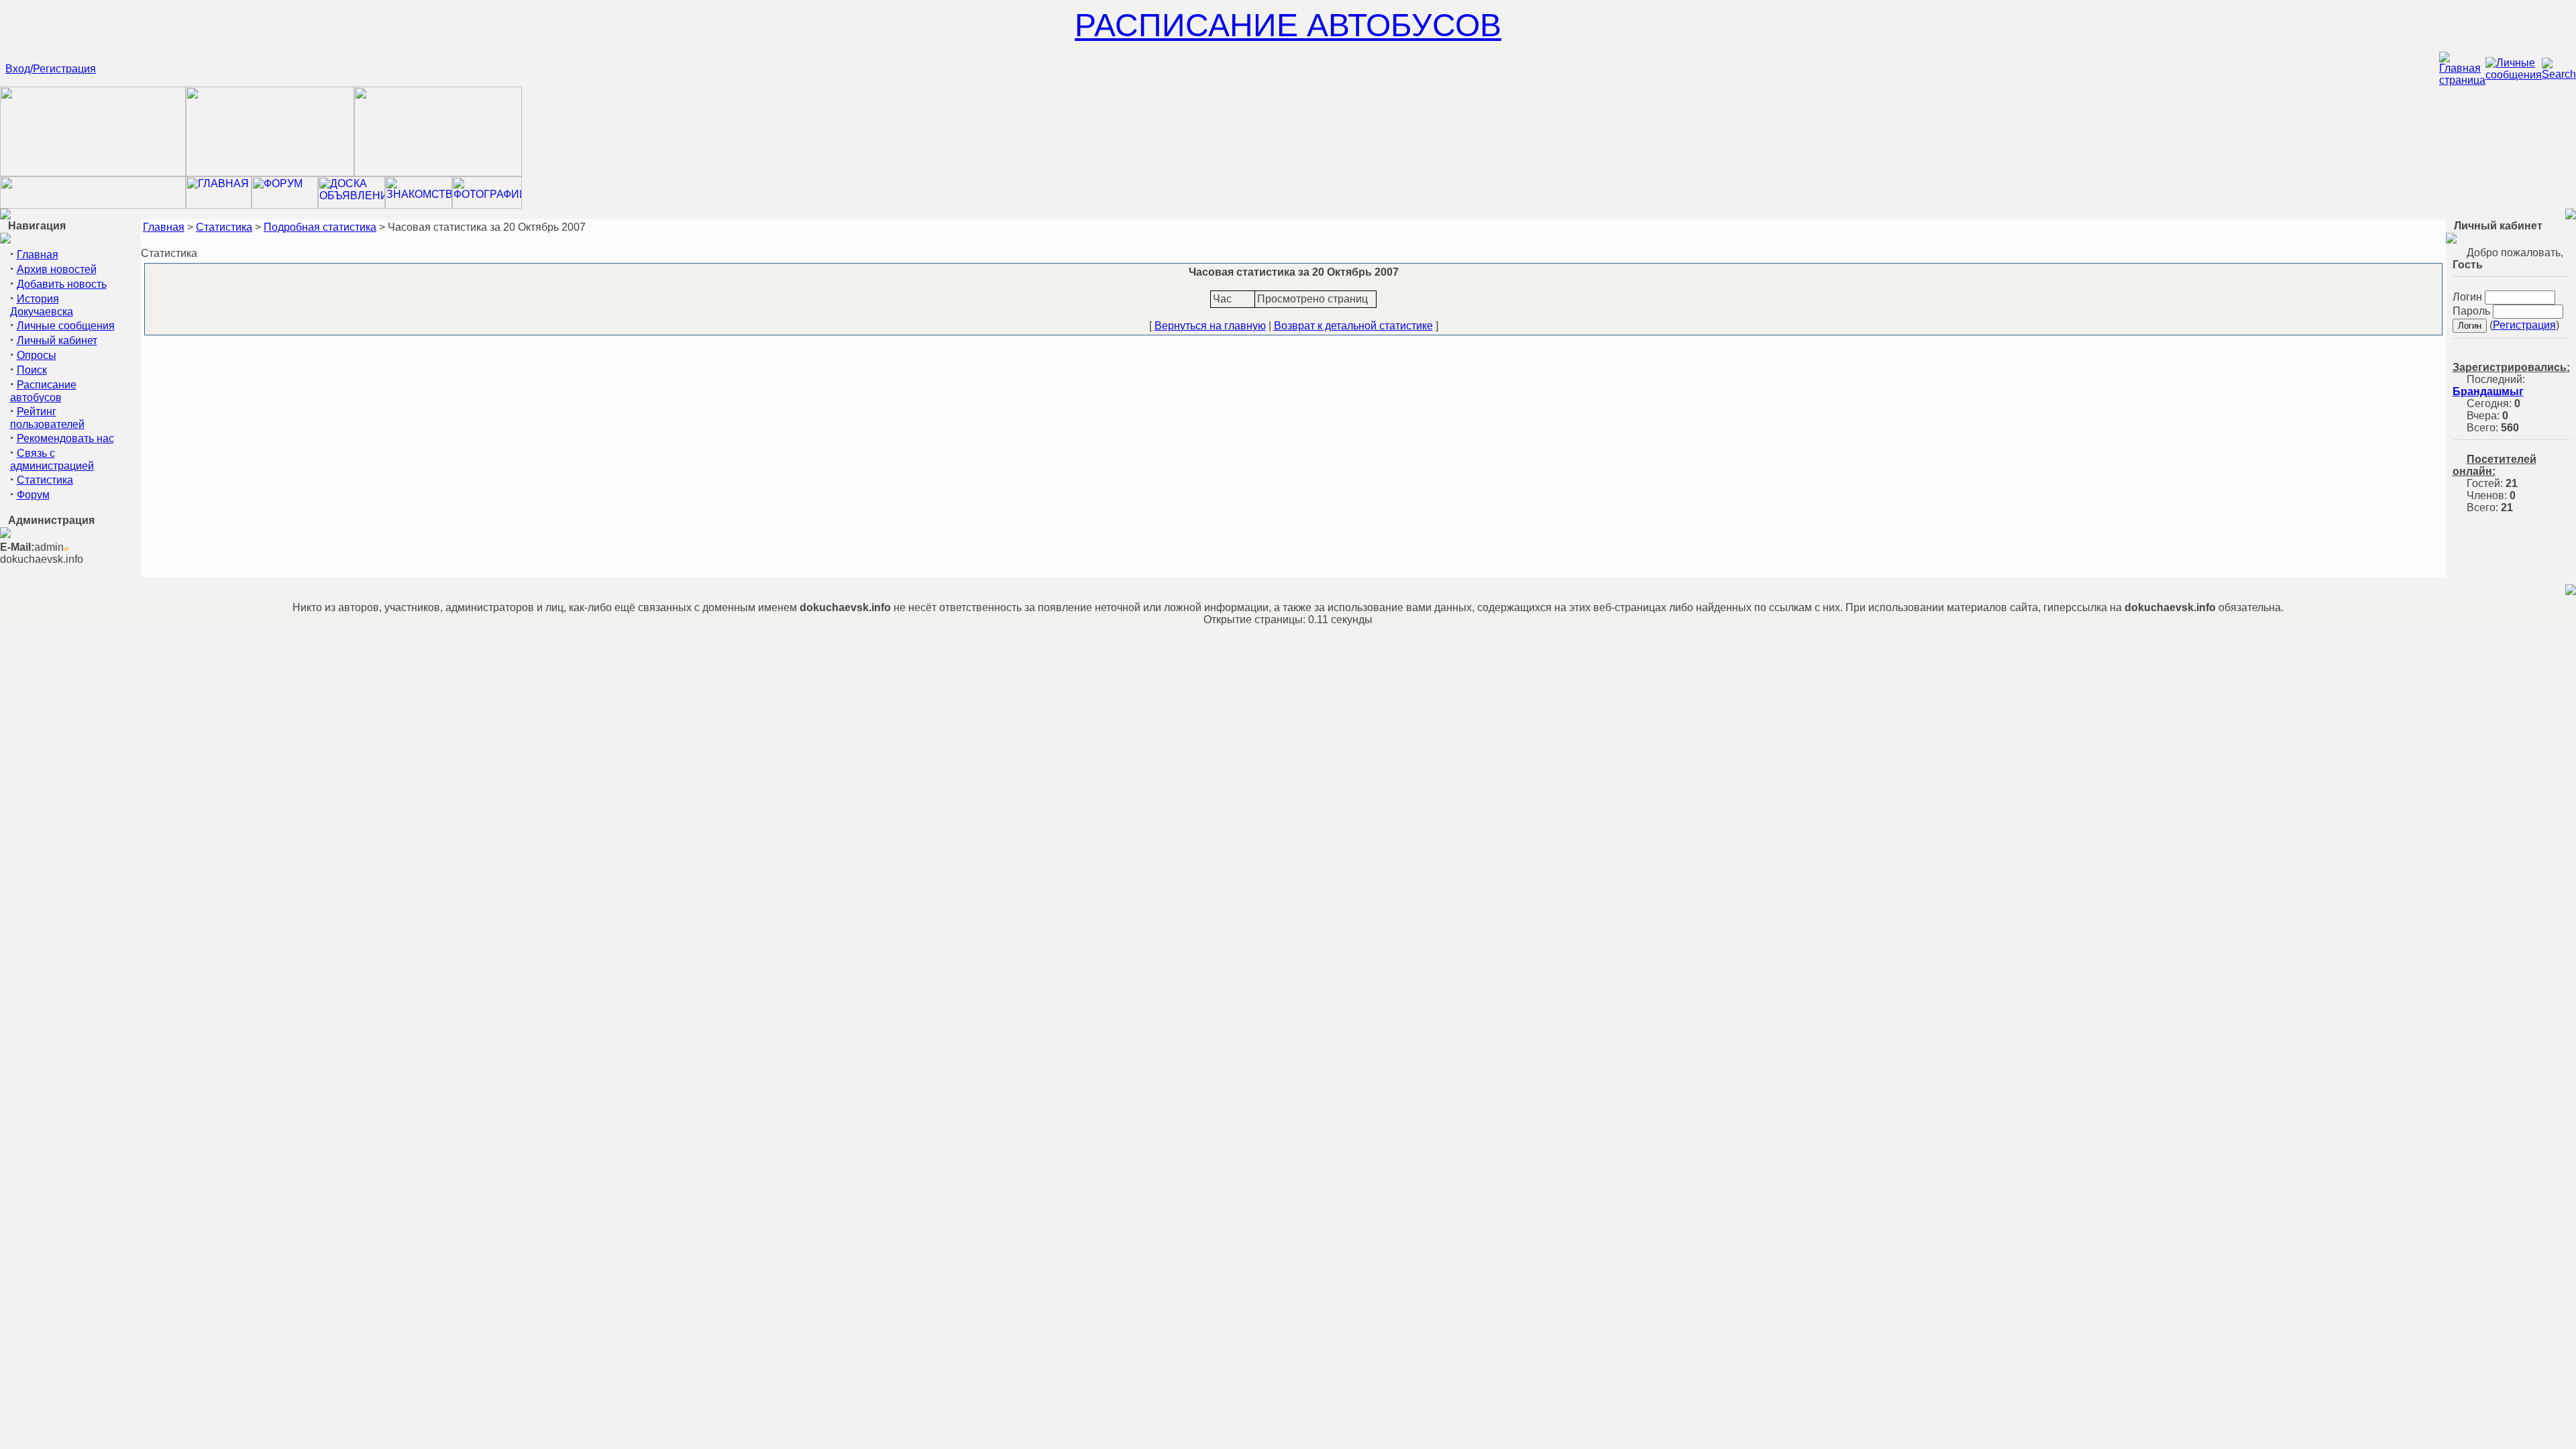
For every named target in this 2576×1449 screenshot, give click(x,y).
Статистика (45, 480)
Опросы (37, 355)
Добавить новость (62, 284)
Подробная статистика (320, 227)
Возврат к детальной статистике (1353, 326)
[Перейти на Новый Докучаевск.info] (93, 205)
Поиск (32, 370)
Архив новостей (57, 269)
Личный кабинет (57, 340)
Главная (38, 255)
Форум (33, 495)
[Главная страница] (2462, 80)
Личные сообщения (66, 326)
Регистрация (2524, 325)
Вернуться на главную (1210, 326)
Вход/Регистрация (51, 69)
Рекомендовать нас (65, 438)
